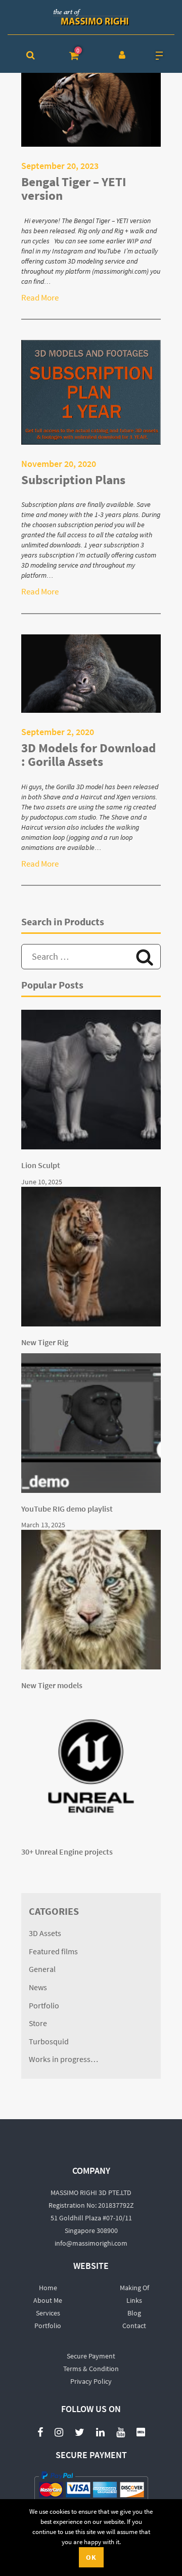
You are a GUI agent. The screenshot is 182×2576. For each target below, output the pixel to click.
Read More (40, 297)
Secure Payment (91, 2356)
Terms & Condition (91, 2369)
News (38, 1988)
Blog (134, 2313)
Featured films (53, 1952)
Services (48, 2313)
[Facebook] (40, 2432)
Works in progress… (63, 2059)
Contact (134, 2326)
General (42, 1969)
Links (134, 2300)
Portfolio (44, 2006)
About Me (48, 2300)
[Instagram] (59, 2432)
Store (38, 2024)
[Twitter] (80, 2432)
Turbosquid (49, 2042)
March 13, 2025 (43, 1525)
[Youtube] (121, 2427)
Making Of (134, 2288)
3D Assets (45, 1934)
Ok (91, 2557)
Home (48, 2288)
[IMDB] (141, 2432)
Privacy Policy (91, 2381)
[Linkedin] (100, 2432)
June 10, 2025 (42, 1182)
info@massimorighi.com (91, 2243)
